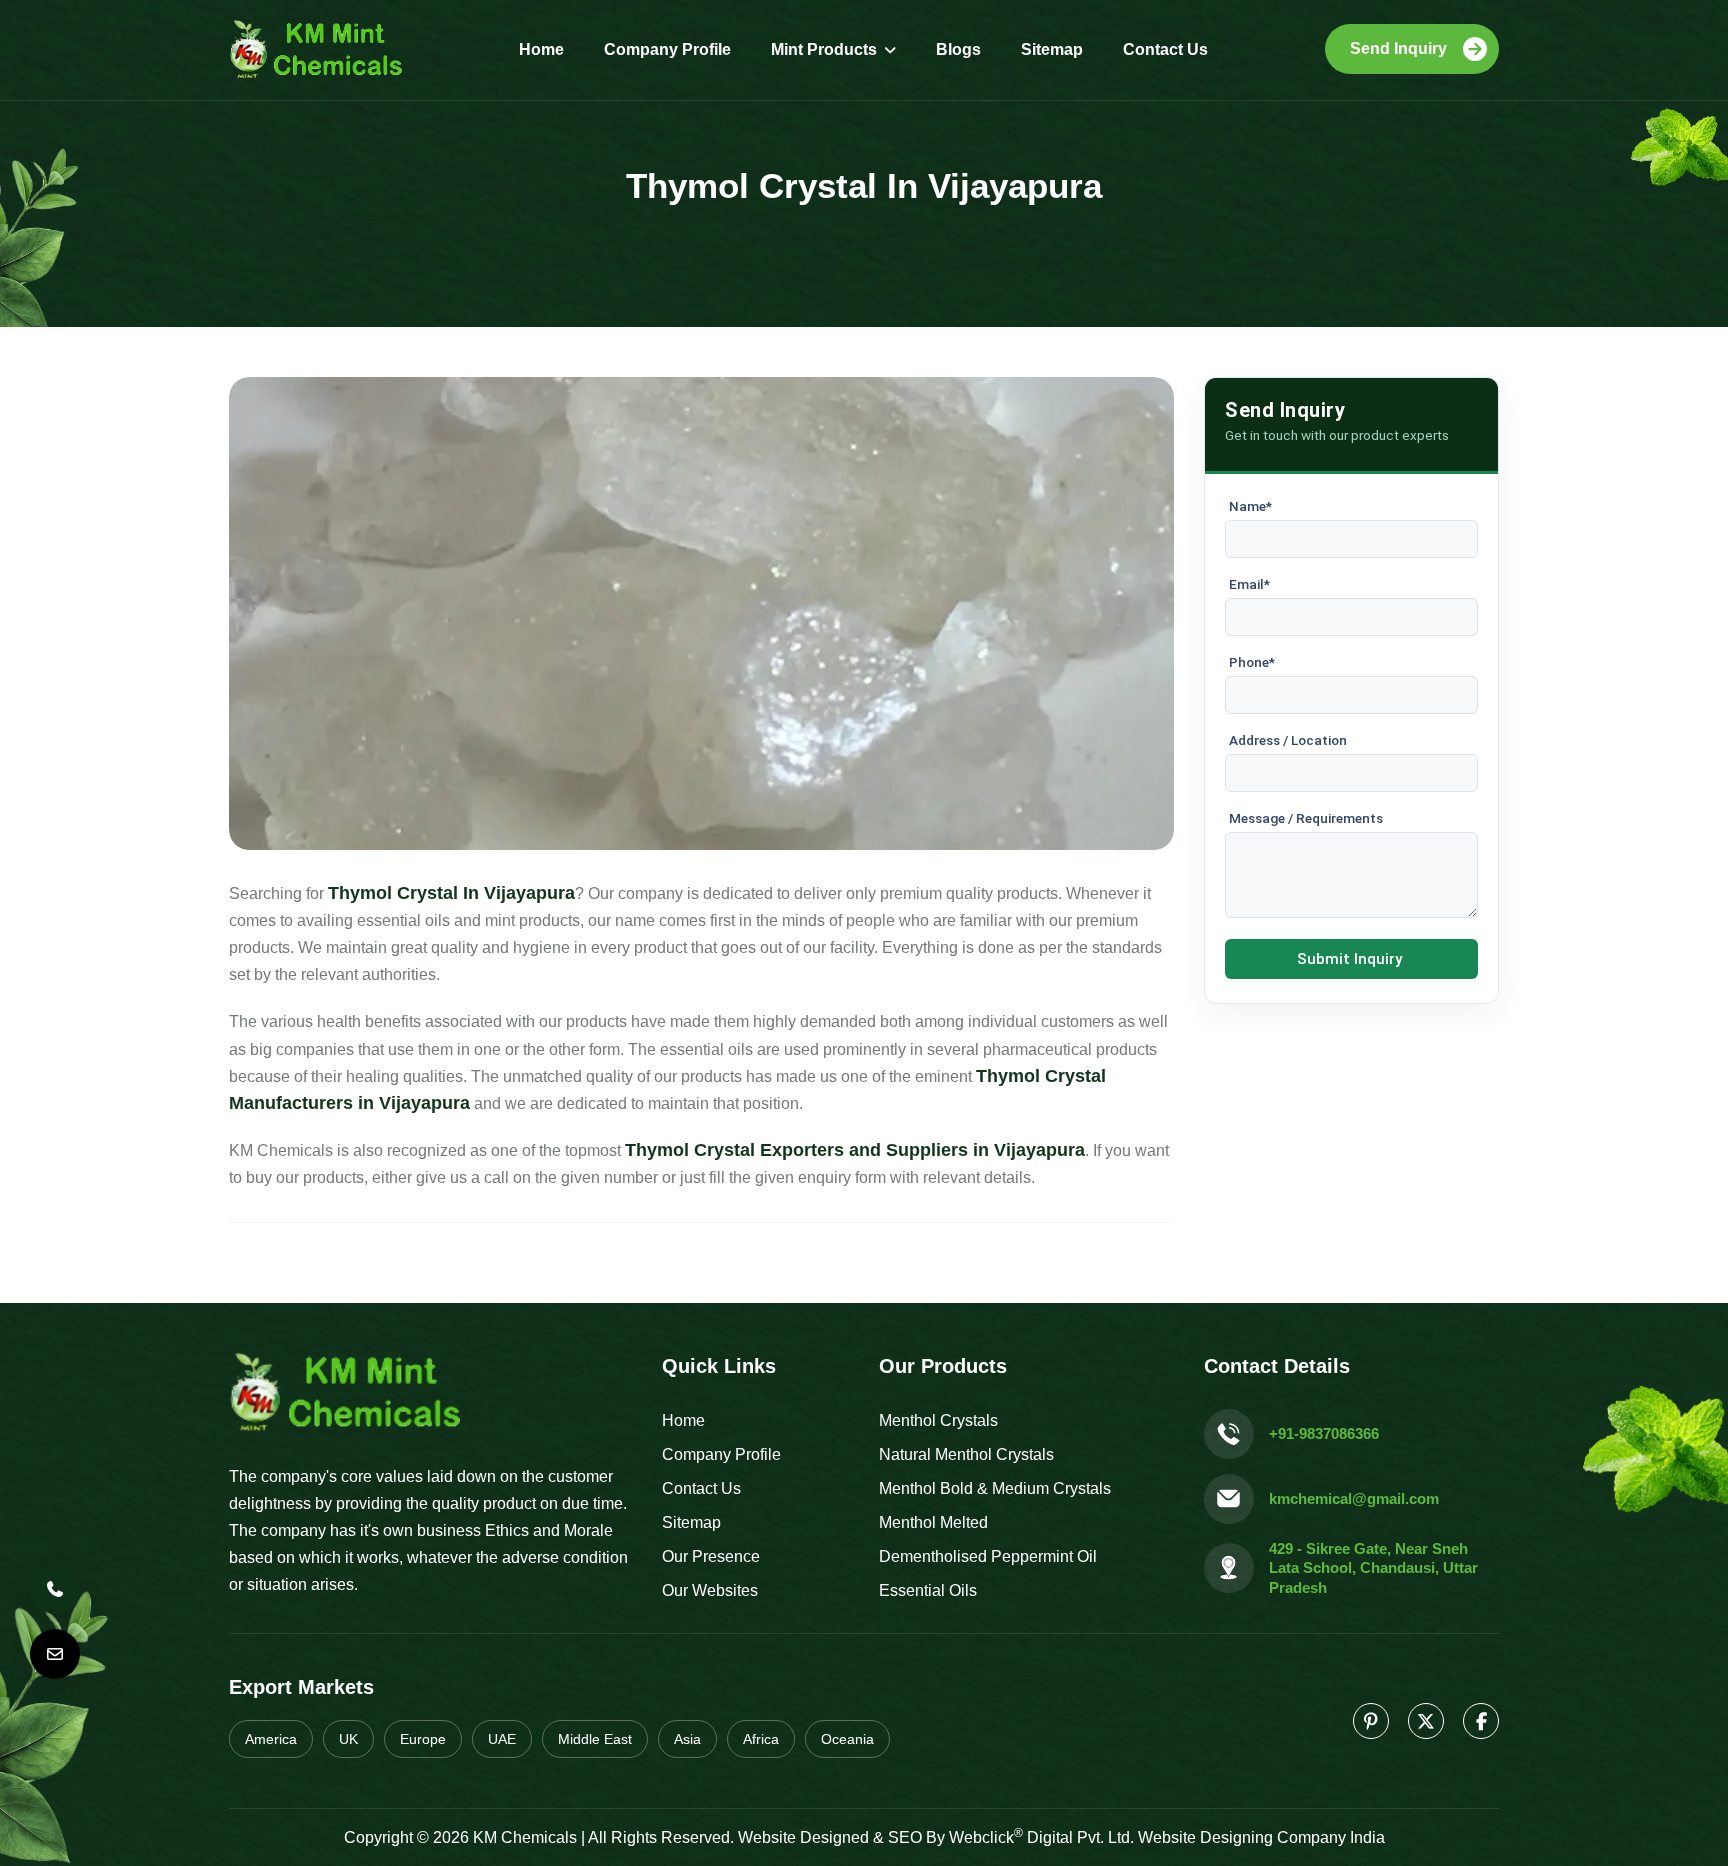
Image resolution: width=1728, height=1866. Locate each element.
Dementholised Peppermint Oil (988, 1556)
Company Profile (667, 49)
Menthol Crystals (938, 1420)
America (271, 1739)
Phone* (1252, 662)
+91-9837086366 (1324, 1433)
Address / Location (1288, 740)
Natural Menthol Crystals (966, 1454)
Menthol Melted (933, 1522)
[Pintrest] (1371, 1721)
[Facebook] (1481, 1721)
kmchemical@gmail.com (1354, 1498)
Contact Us (1165, 49)
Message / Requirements (1306, 818)
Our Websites (710, 1590)
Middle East (595, 1739)
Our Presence (711, 1556)
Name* (1250, 506)
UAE (502, 1739)
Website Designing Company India (1261, 1837)
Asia (687, 1739)
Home (541, 49)
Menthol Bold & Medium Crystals (995, 1488)
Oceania (847, 1739)
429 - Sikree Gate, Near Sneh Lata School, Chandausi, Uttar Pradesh (1373, 1568)
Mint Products (824, 49)
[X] (1426, 1721)
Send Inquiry (1398, 48)
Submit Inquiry (1349, 959)
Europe (423, 1739)
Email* (1249, 584)
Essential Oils (928, 1590)
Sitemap (1052, 49)
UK (348, 1739)
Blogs (958, 49)
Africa (761, 1739)
